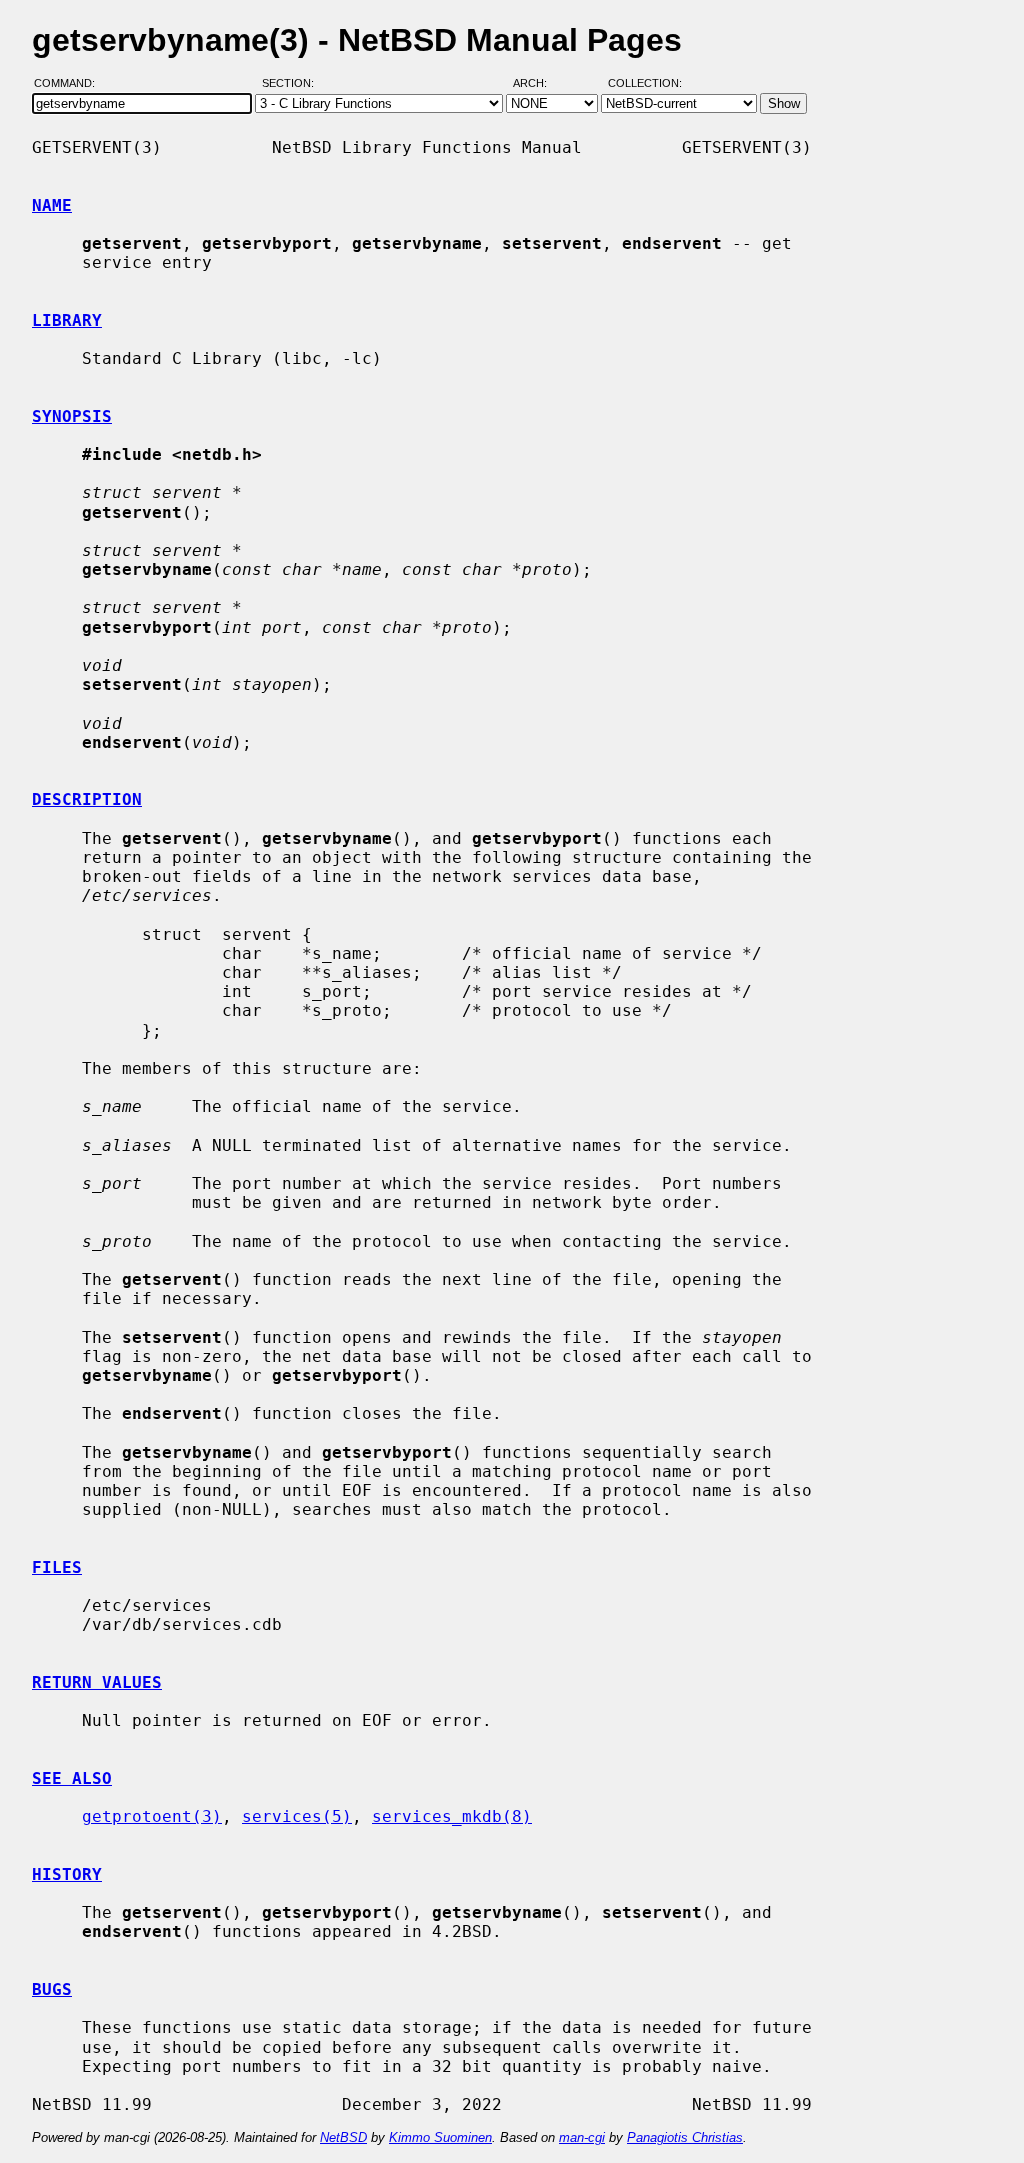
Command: (70, 83)
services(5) (297, 1816)
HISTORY (67, 1874)
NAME (52, 205)
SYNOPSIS (72, 416)
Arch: (539, 83)
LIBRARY (67, 320)
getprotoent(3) (152, 1816)
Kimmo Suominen (440, 2137)
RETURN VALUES (97, 1682)
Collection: (645, 83)
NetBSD (343, 2137)
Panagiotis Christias (685, 2137)
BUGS (52, 1989)
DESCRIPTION (87, 799)
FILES (57, 1567)
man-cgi (582, 2137)
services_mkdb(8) (452, 1816)
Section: (292, 83)
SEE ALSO (72, 1778)
